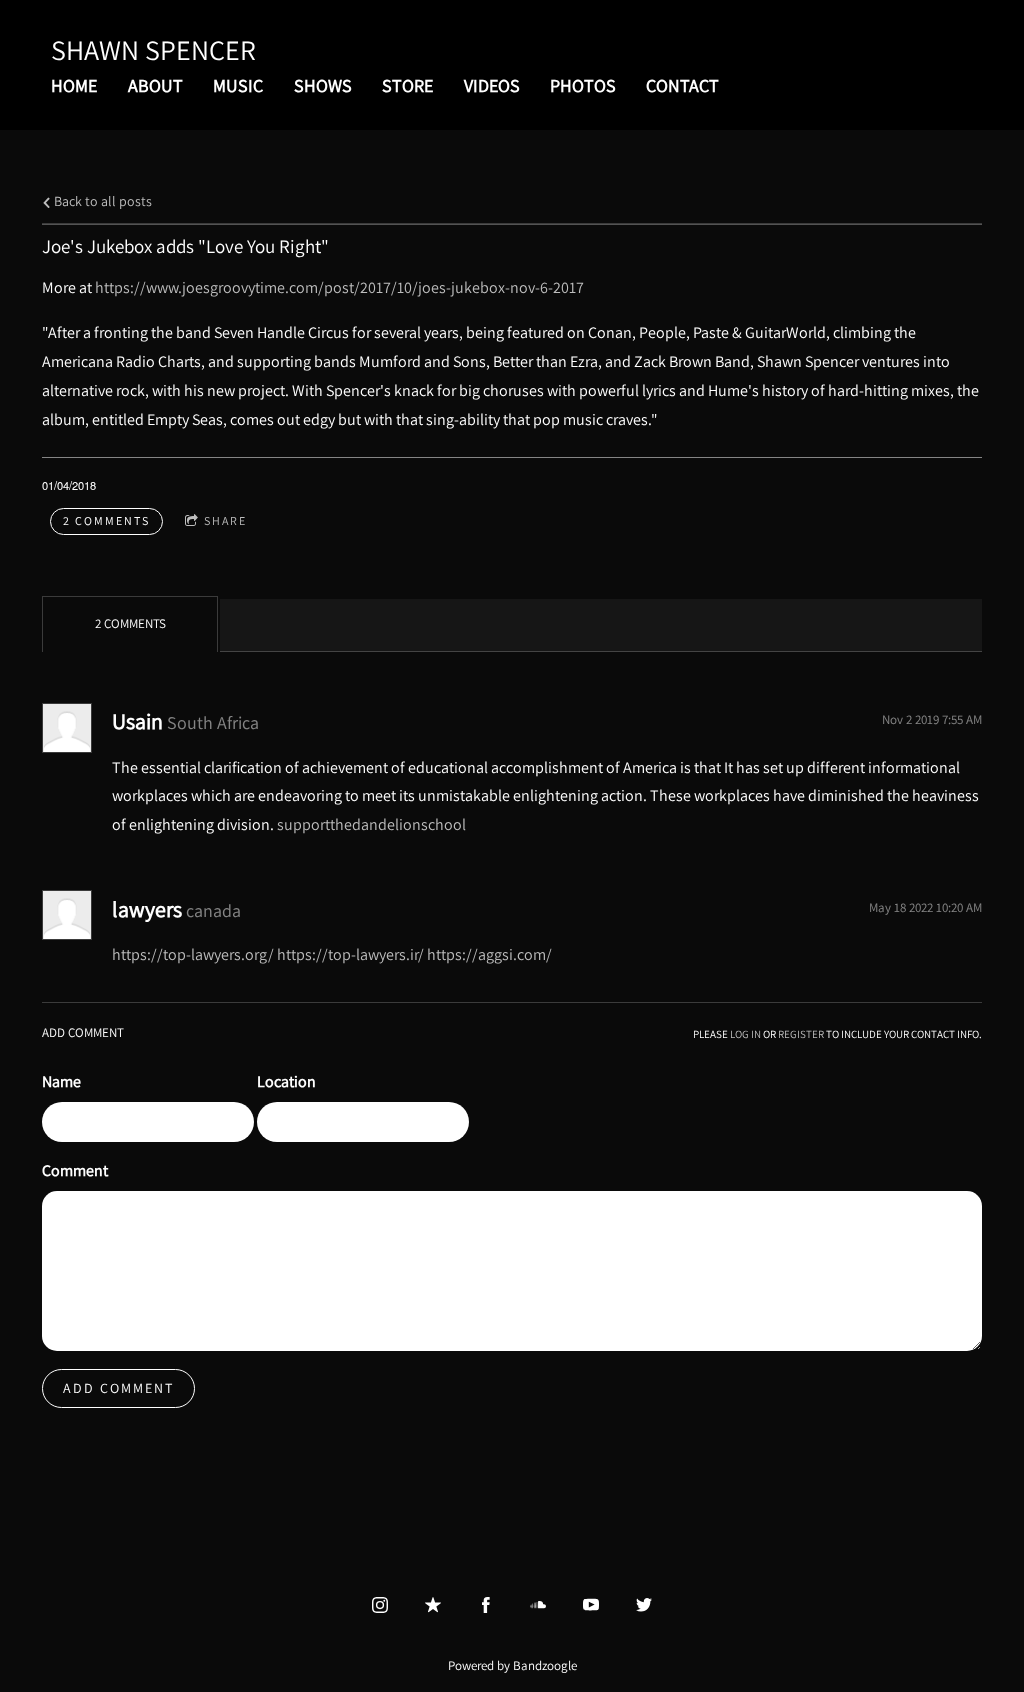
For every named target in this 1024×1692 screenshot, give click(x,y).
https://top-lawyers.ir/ (350, 954)
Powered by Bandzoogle (512, 1665)
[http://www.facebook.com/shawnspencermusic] (486, 1605)
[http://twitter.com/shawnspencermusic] (644, 1605)
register (801, 1034)
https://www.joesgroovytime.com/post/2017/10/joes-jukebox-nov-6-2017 (339, 287)
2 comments (106, 520)
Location (286, 1081)
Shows (323, 85)
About (155, 85)
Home (74, 85)
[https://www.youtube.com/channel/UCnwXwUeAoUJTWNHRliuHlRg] (591, 1605)
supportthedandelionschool (371, 824)
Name (61, 1081)
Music (238, 85)
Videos (492, 85)
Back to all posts (101, 200)
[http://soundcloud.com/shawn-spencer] (538, 1605)
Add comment (118, 1388)
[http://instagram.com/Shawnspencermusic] (380, 1605)
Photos (583, 85)
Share (225, 520)
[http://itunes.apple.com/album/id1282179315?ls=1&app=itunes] (433, 1605)
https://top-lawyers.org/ (193, 954)
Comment (75, 1170)
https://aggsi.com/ (489, 954)
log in (745, 1034)
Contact (682, 85)
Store (407, 85)
